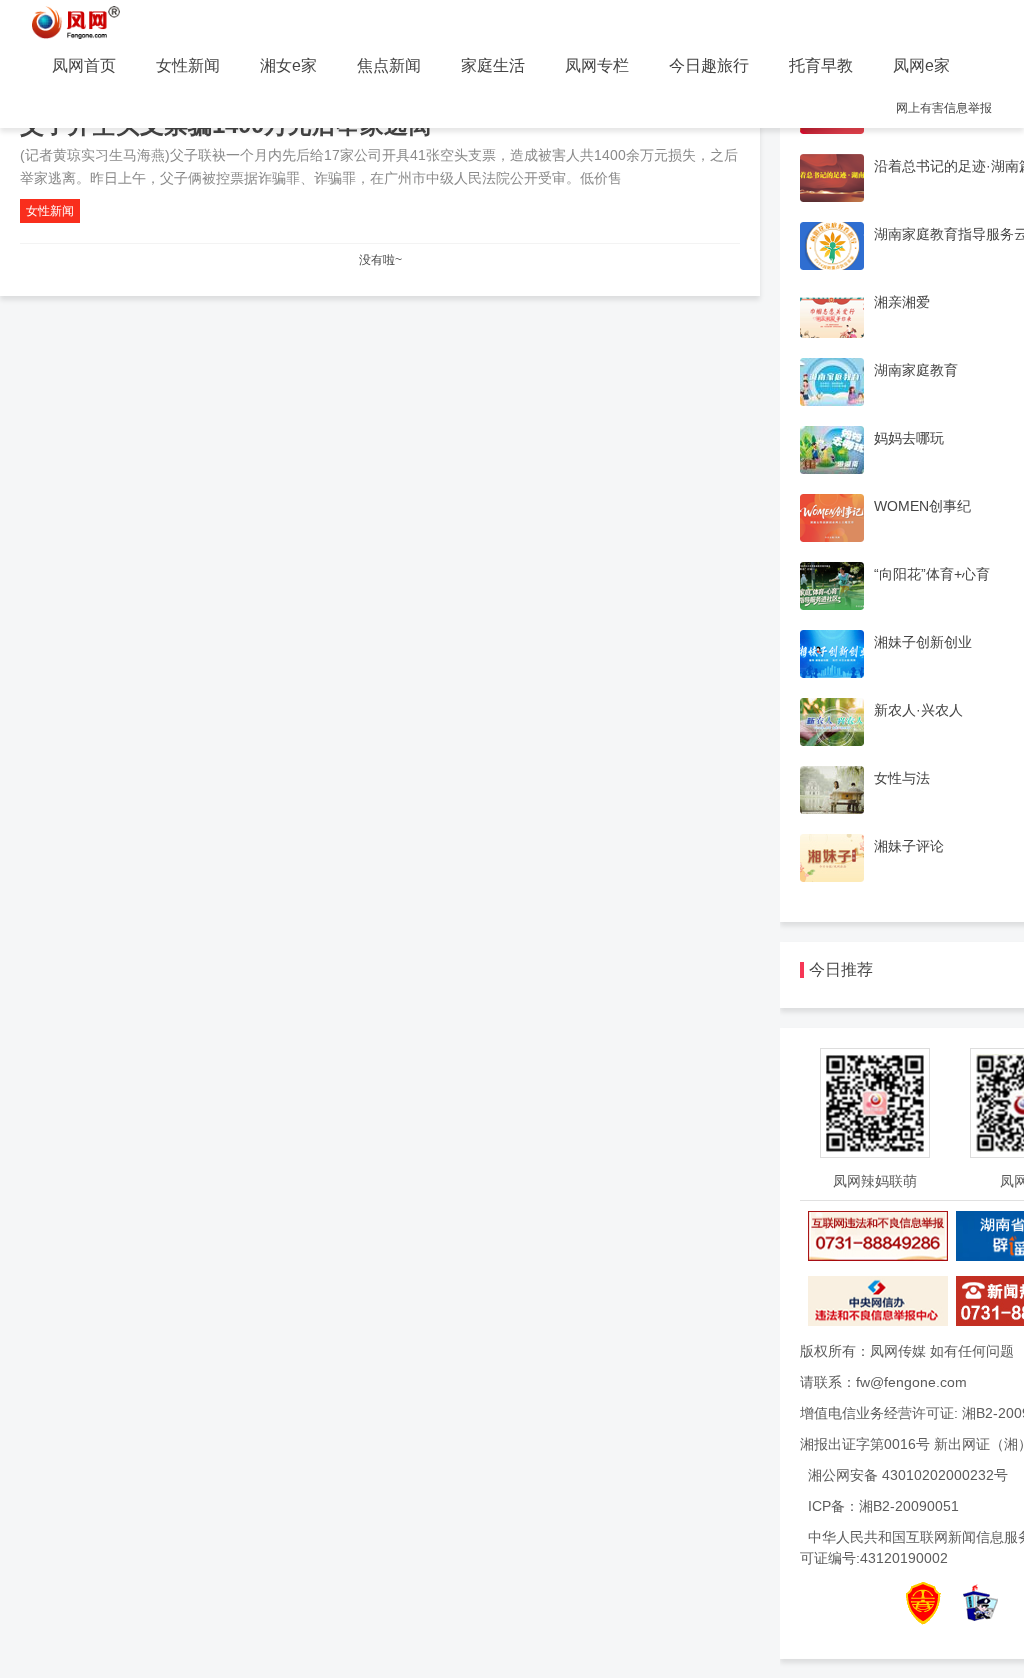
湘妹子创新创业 (923, 642)
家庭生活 (493, 65)
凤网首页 (84, 65)
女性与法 (902, 778)
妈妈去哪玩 (909, 438)
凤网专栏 (597, 65)
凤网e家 (921, 65)
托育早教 (821, 65)
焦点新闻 (389, 65)
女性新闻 (188, 65)
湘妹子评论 (909, 846)
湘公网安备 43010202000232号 (908, 1475)
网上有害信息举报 (944, 108)
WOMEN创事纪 (922, 506)
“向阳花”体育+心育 (932, 574)
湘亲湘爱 (902, 302)
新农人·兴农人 (918, 710)
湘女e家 (288, 65)
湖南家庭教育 (916, 370)
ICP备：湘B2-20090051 (883, 1506)
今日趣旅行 (709, 65)
